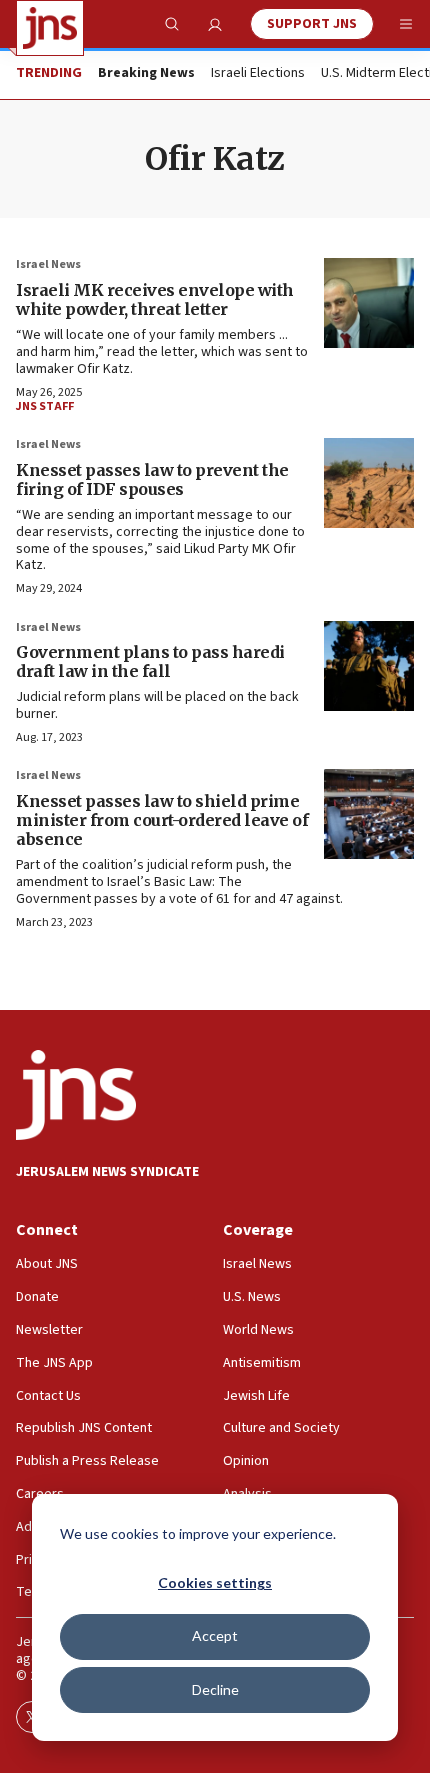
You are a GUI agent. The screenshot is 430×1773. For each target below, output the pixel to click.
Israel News (48, 264)
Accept (215, 1635)
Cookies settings (215, 1582)
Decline (215, 1689)
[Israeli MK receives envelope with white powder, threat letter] (369, 303)
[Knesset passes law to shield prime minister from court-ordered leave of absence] (369, 814)
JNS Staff (45, 406)
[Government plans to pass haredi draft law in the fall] (369, 666)
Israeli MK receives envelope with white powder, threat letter (155, 299)
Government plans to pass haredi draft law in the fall (150, 661)
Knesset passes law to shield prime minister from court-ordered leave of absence (162, 820)
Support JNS (312, 24)
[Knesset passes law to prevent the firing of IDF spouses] (369, 483)
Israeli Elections (258, 74)
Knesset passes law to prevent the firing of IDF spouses (152, 479)
